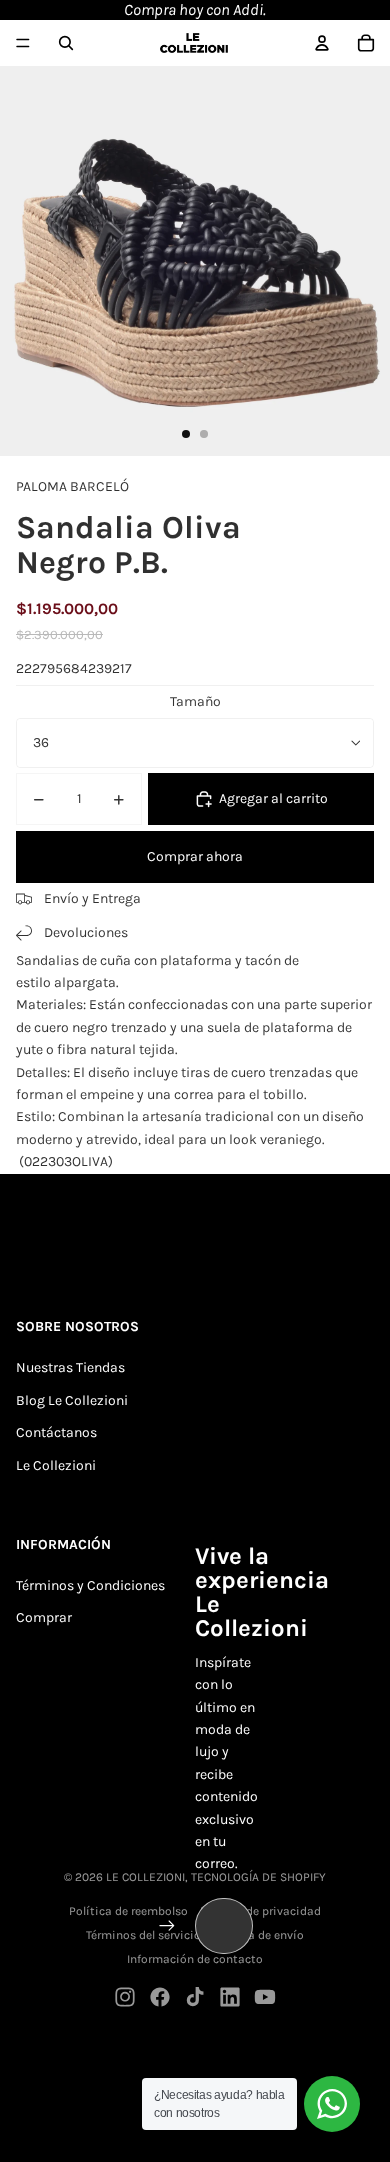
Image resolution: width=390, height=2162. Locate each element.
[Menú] (23, 43)
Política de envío (258, 1935)
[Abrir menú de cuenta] (322, 43)
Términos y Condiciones (90, 1585)
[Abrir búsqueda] (66, 43)
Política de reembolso (128, 1911)
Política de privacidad (260, 1911)
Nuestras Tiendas (70, 1367)
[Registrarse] (167, 1926)
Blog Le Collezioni (72, 1400)
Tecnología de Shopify (258, 1877)
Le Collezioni (56, 1465)
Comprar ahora (195, 856)
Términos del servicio (143, 1935)
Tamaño (195, 701)
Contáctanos (56, 1432)
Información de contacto (195, 1959)
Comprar (44, 1617)
